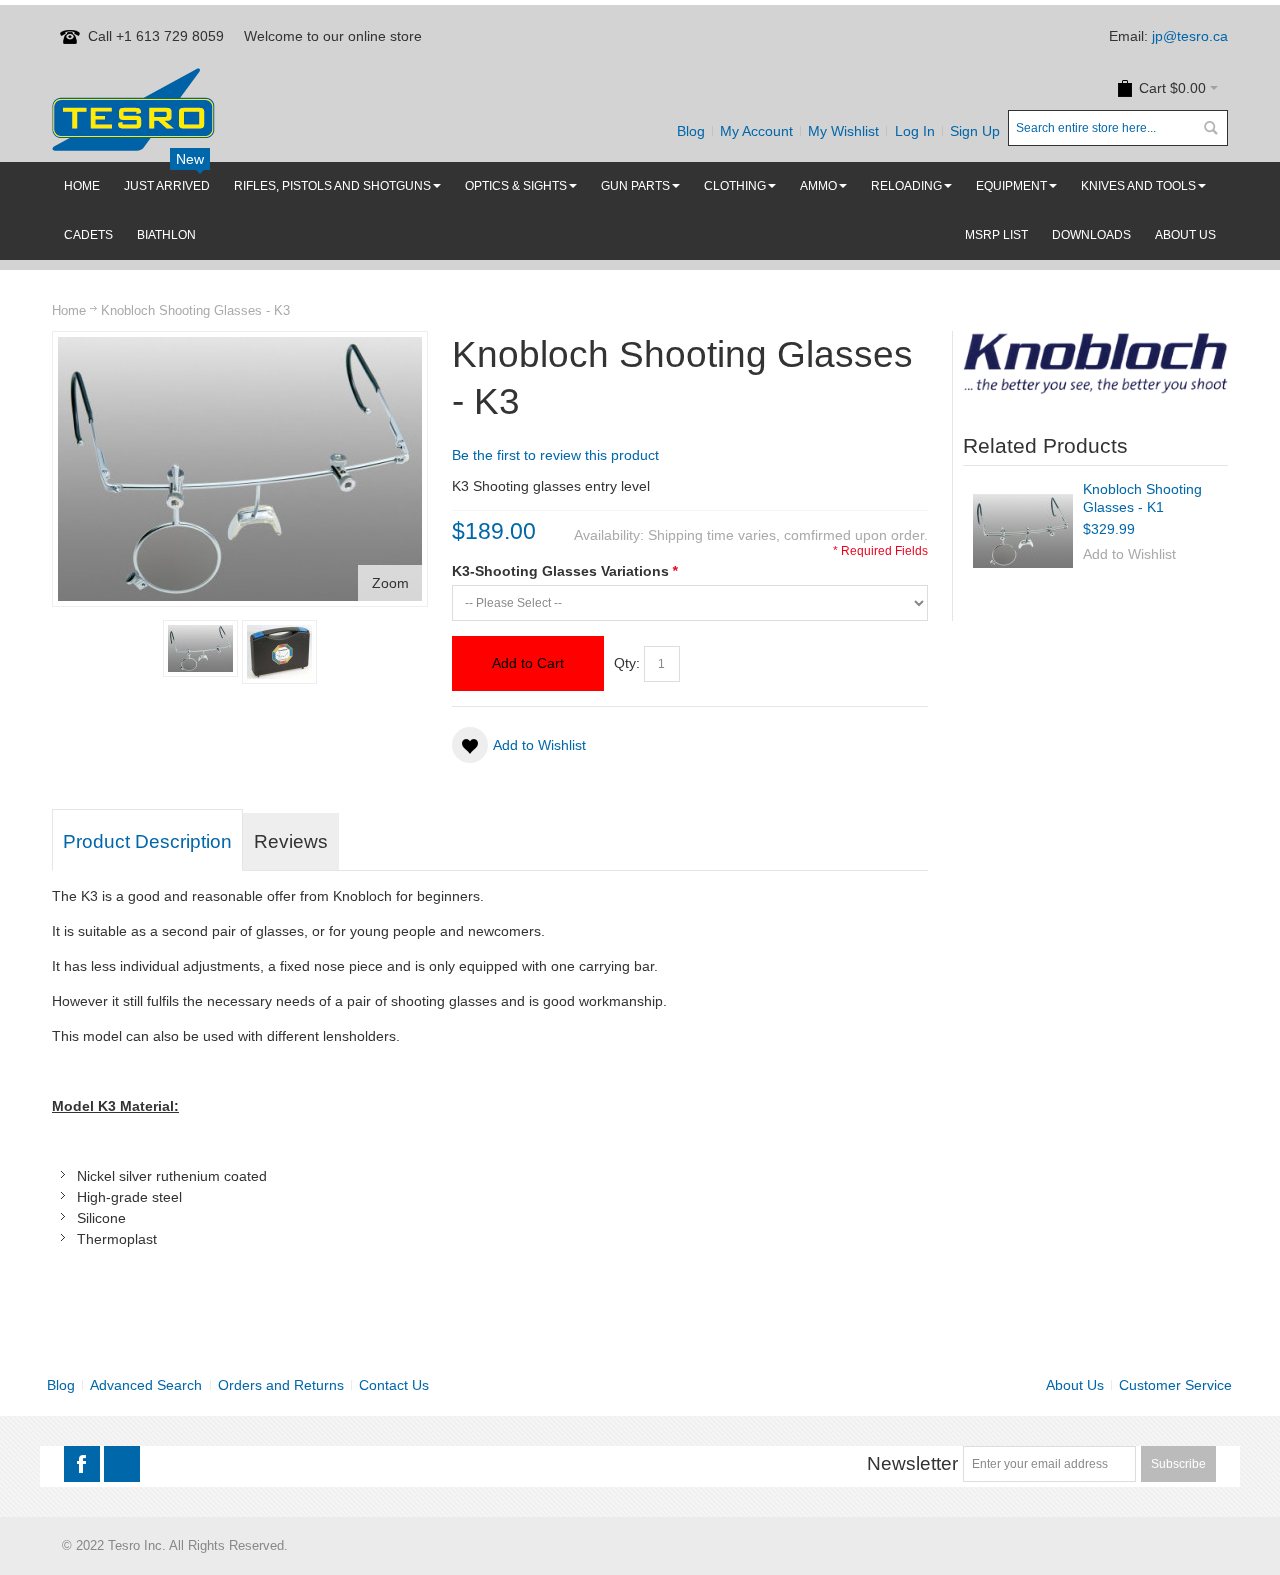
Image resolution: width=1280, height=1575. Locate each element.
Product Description (147, 841)
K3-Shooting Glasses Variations (564, 571)
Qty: (627, 663)
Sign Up (975, 131)
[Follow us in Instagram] (122, 1465)
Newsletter (912, 1463)
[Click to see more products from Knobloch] (1095, 363)
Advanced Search (146, 1385)
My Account (756, 131)
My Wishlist (843, 131)
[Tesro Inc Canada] (133, 109)
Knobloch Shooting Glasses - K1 (1142, 498)
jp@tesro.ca (1190, 36)
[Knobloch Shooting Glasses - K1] (1023, 531)
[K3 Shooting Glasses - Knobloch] (200, 648)
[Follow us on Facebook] (84, 1465)
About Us (1075, 1385)
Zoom (390, 583)
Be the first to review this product (555, 455)
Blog (691, 131)
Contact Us (394, 1385)
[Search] (1210, 128)
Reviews (291, 841)
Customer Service (1175, 1385)
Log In (915, 131)
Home (69, 310)
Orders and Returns (281, 1385)
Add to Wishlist (1129, 554)
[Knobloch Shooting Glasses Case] (279, 652)
